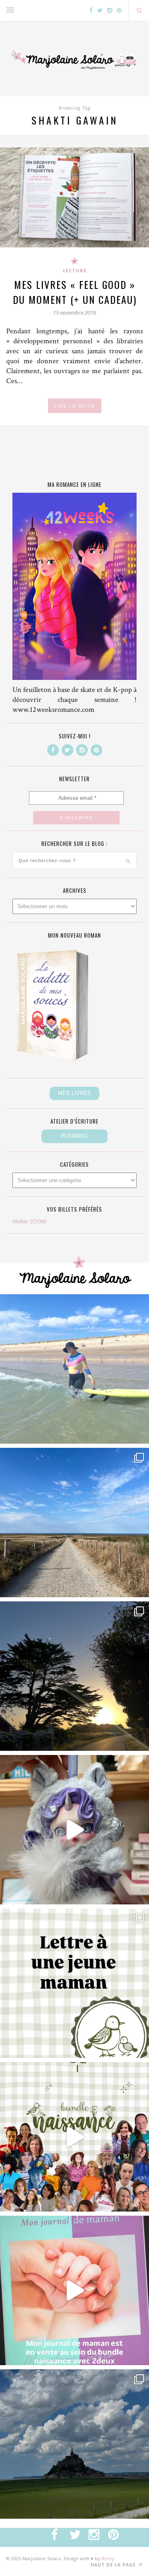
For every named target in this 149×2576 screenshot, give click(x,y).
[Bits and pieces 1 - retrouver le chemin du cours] (74, 1523)
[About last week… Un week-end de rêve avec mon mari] (74, 2444)
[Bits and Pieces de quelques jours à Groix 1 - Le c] (74, 1676)
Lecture (75, 270)
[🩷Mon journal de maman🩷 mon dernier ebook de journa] (74, 2290)
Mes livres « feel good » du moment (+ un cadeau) (75, 292)
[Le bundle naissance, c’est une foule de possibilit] (74, 2137)
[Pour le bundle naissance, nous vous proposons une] (74, 1983)
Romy (108, 2558)
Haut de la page (114, 2565)
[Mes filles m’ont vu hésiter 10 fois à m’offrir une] (74, 1830)
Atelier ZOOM (29, 1221)
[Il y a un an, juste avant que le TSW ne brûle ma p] (74, 1369)
